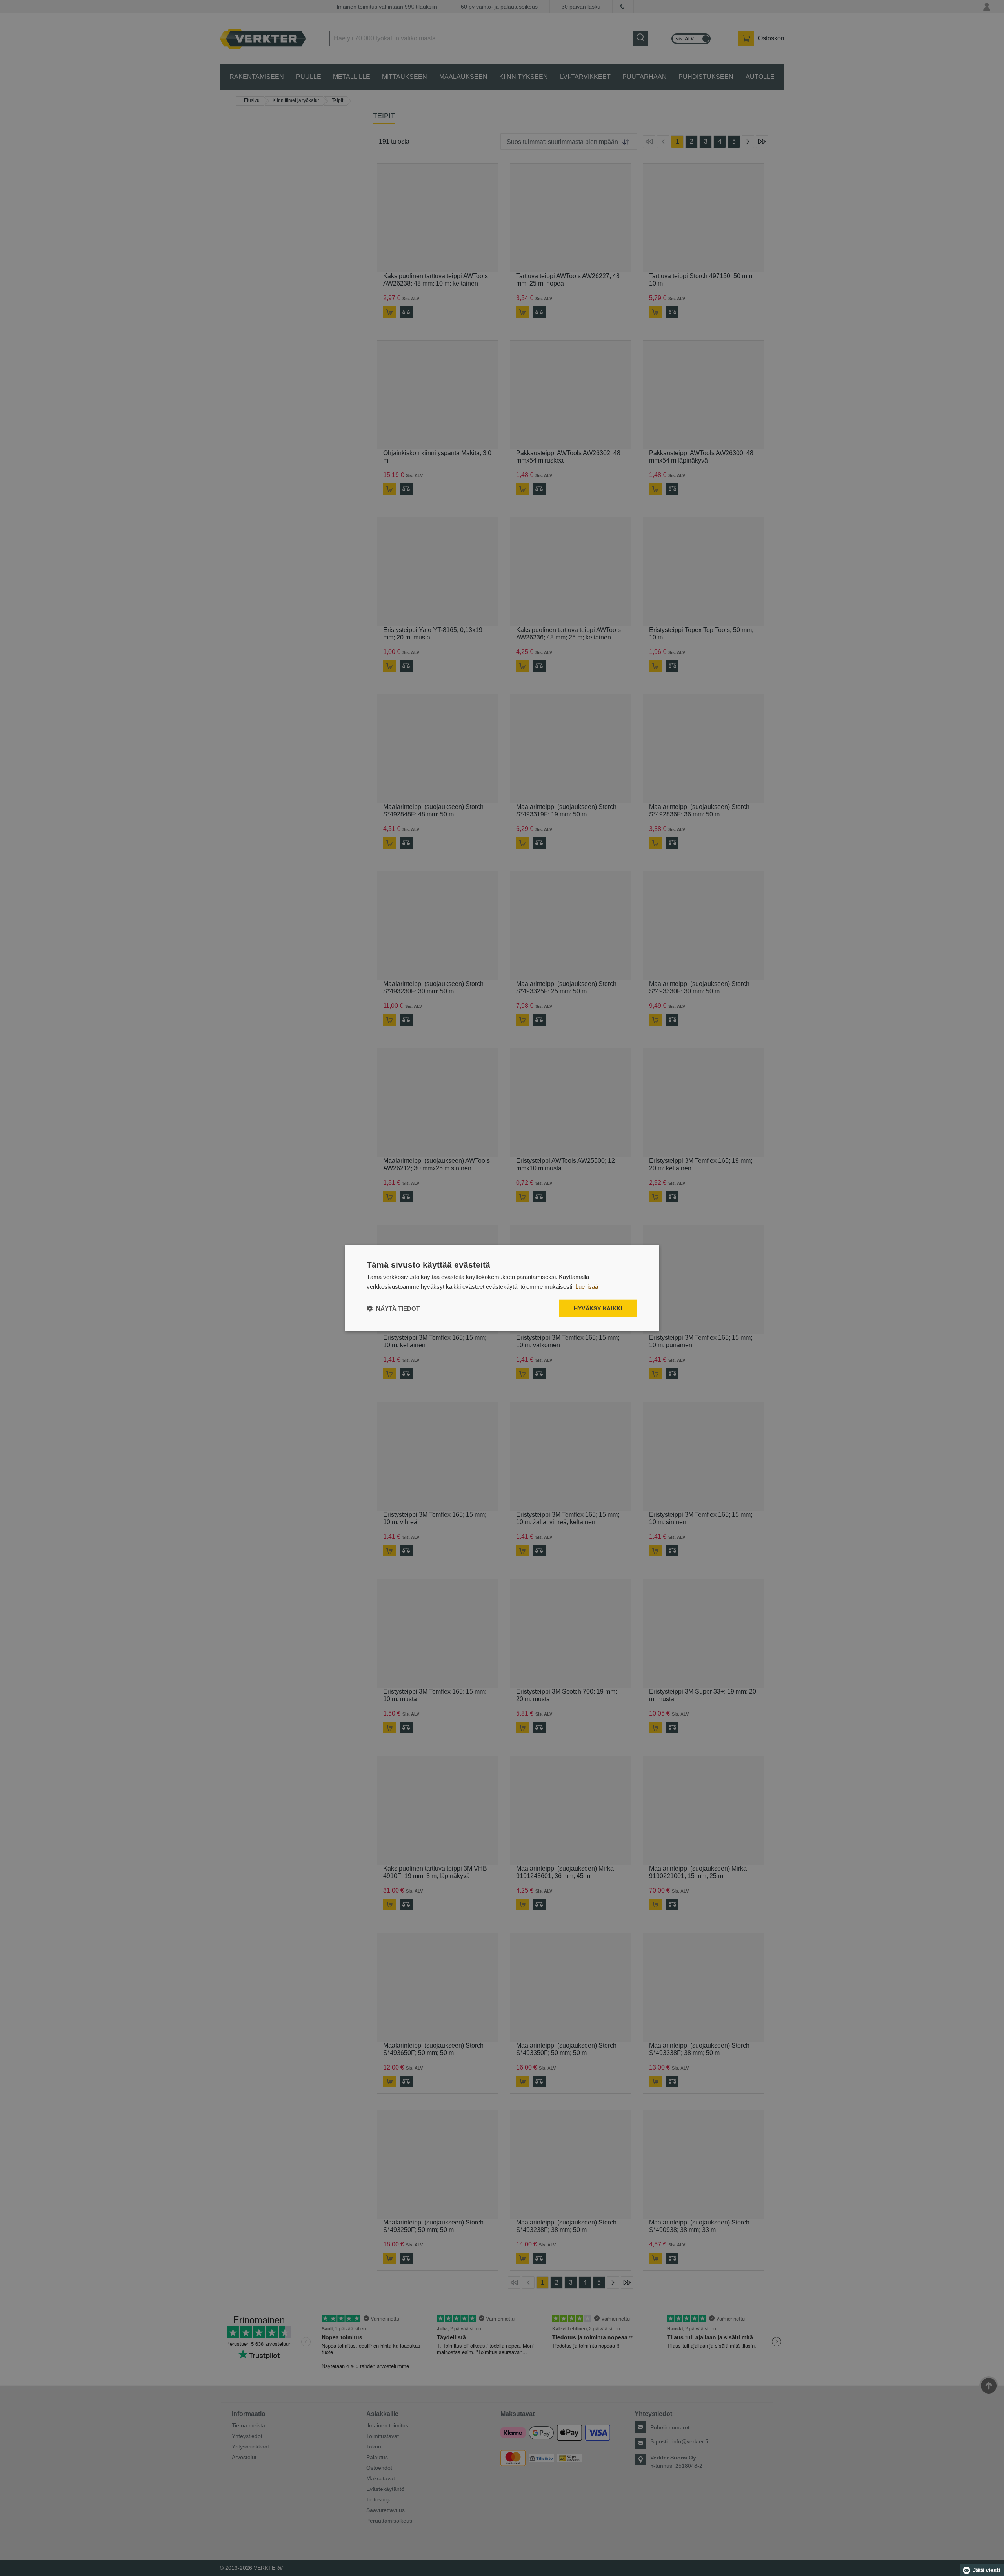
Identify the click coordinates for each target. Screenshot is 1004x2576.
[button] (393, 1308)
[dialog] (502, 1288)
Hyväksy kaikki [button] (598, 1308)
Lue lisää (587, 1287)
